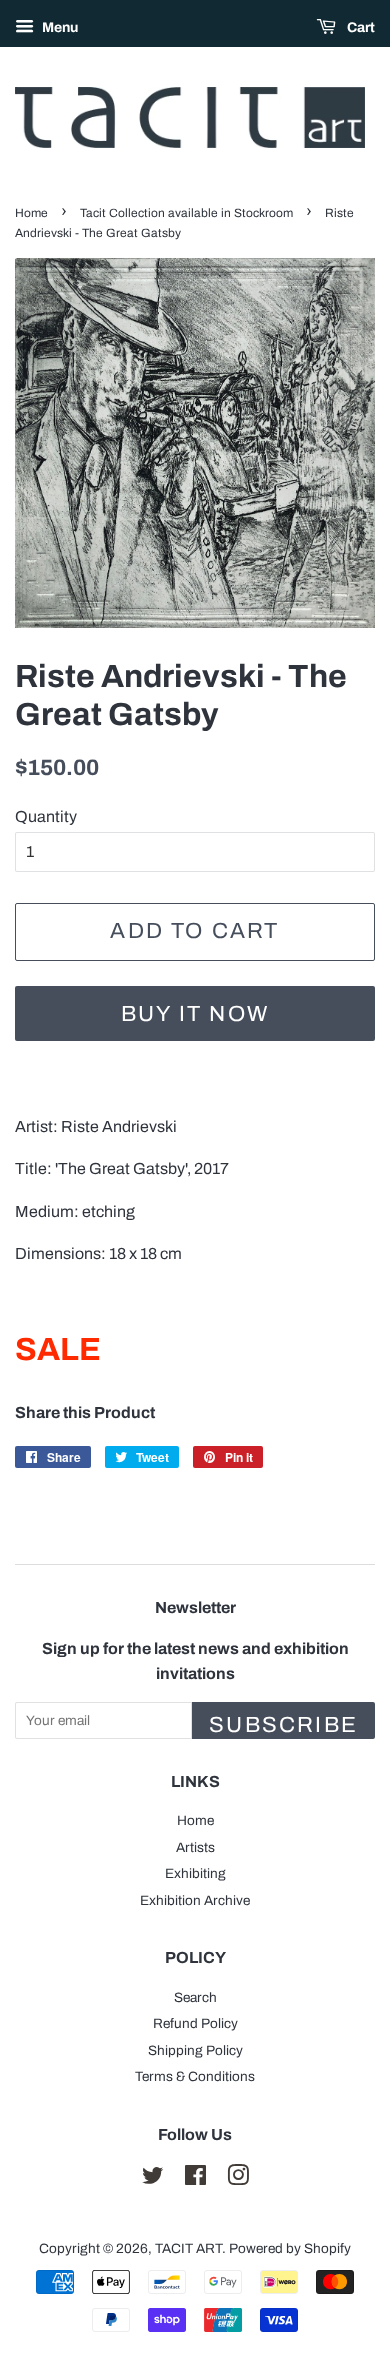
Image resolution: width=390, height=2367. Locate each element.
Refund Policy (195, 2023)
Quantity (46, 816)
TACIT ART (188, 2248)
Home (31, 213)
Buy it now (195, 1014)
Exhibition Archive (195, 1900)
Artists (195, 1847)
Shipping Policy (195, 2050)
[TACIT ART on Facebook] (195, 2179)
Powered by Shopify (290, 2248)
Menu (58, 27)
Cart (359, 27)
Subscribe (283, 1725)
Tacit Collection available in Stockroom (186, 213)
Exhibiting (195, 1873)
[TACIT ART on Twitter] (153, 2179)
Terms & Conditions (195, 2076)
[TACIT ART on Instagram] (238, 2179)
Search (195, 1997)
